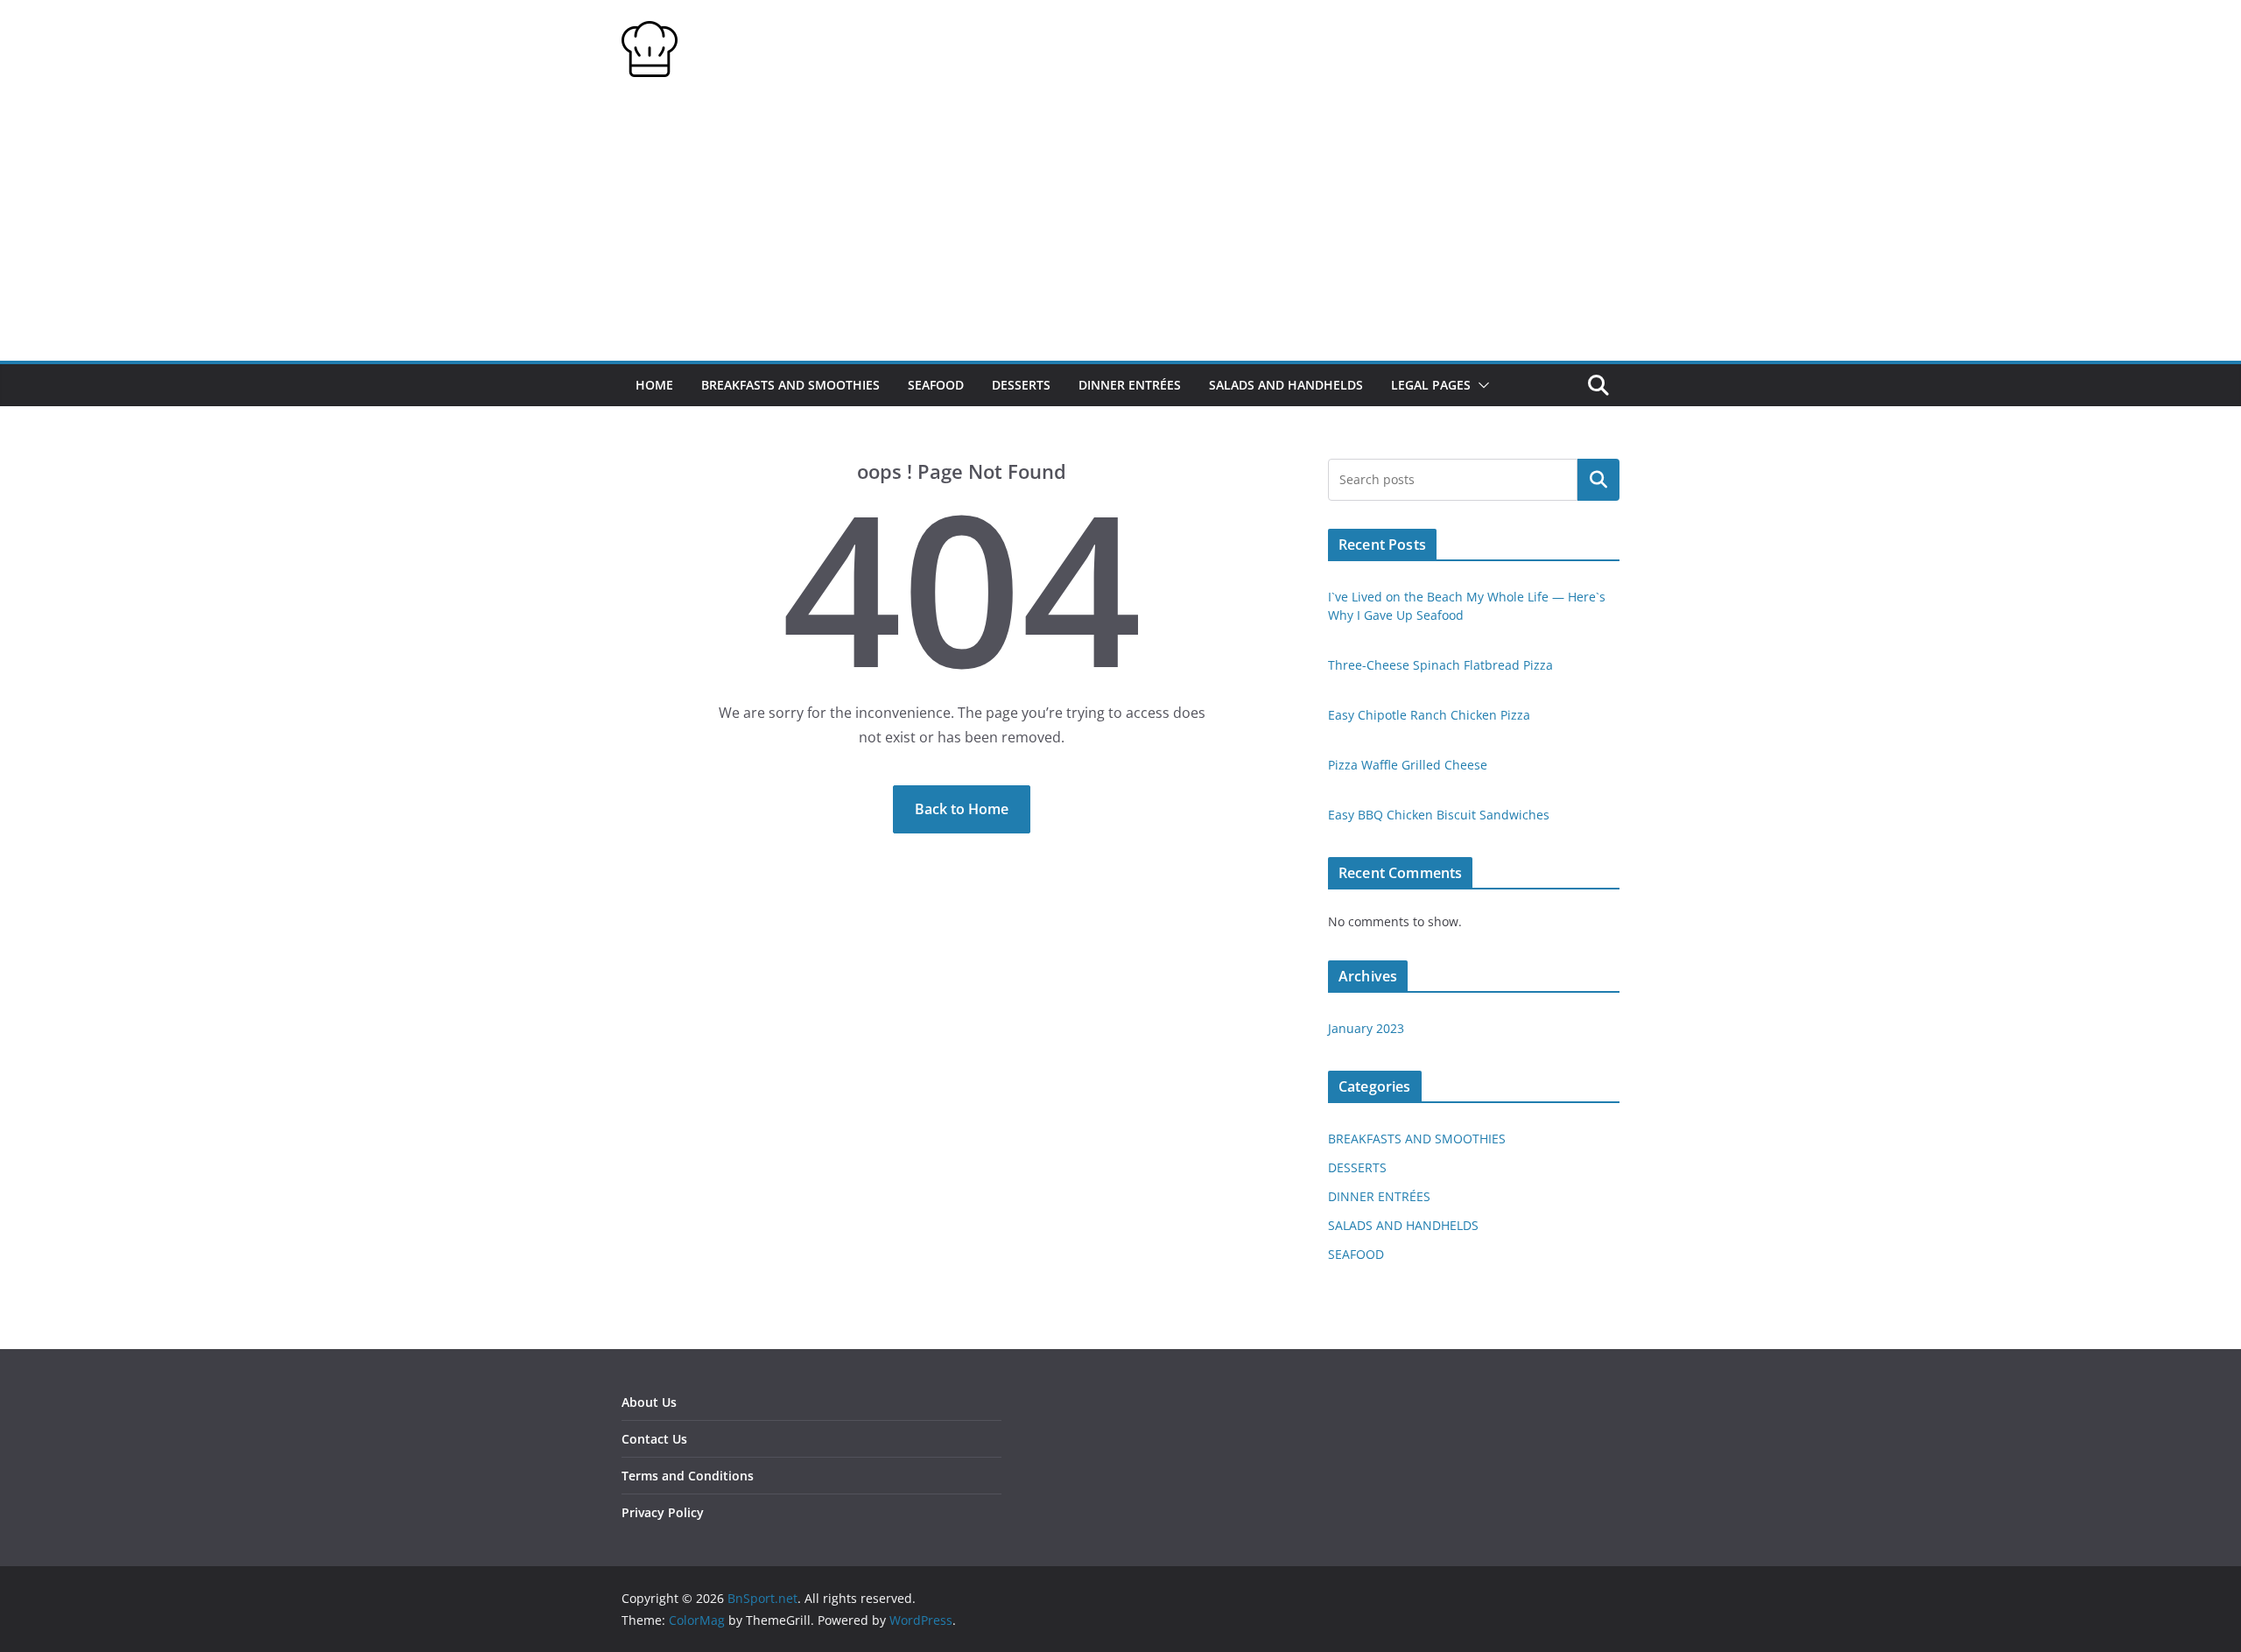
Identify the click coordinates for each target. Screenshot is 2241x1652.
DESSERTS (1021, 385)
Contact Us (654, 1439)
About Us (649, 1402)
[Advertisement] (1120, 229)
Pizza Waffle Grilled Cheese (1408, 765)
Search (1598, 480)
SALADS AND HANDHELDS (1286, 385)
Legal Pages (1431, 385)
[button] (1480, 385)
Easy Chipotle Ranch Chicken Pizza (1429, 715)
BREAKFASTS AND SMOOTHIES (790, 385)
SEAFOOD (936, 385)
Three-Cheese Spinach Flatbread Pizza (1440, 665)
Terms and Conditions (688, 1476)
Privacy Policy (663, 1512)
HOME (654, 385)
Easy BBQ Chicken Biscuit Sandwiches (1439, 815)
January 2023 (1366, 1028)
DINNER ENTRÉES (1130, 385)
